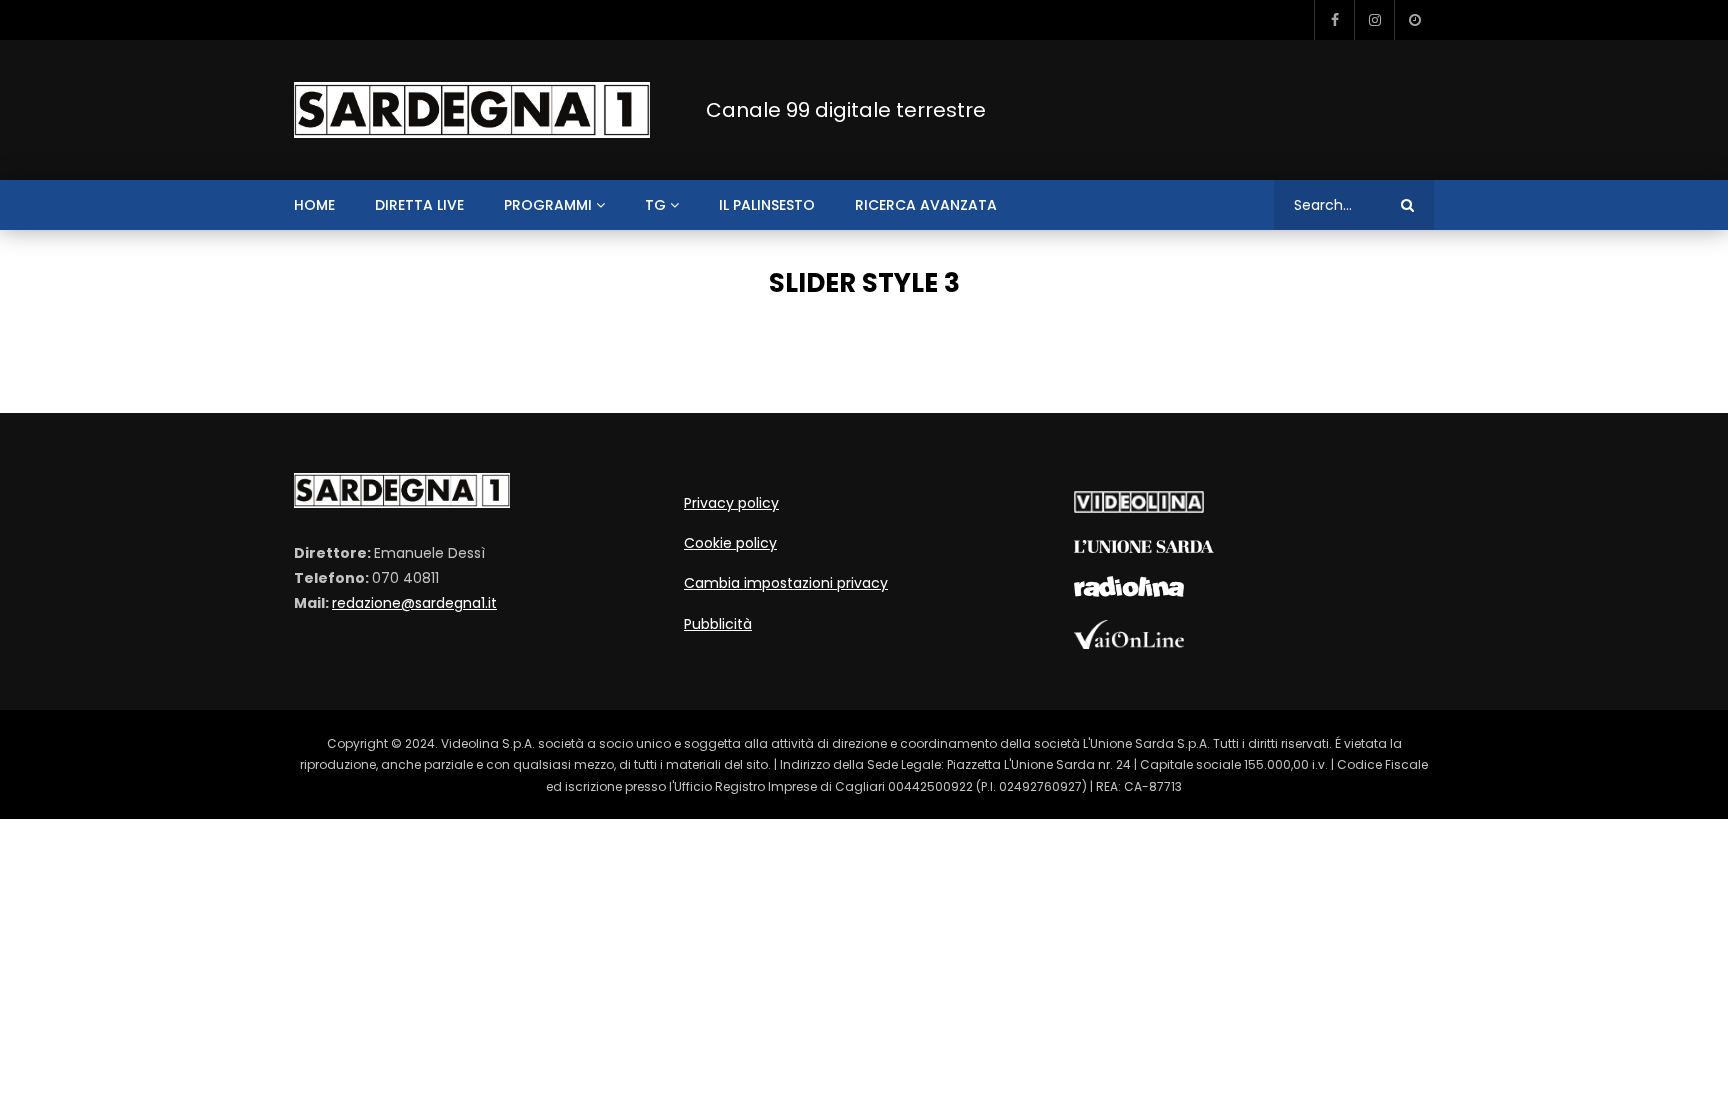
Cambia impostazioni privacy (786, 583)
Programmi (548, 205)
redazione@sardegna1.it (414, 603)
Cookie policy (730, 543)
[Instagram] (1374, 20)
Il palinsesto (767, 205)
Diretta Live (419, 205)
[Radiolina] (1129, 592)
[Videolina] (1139, 508)
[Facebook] (1334, 20)
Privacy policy (731, 503)
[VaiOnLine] (1129, 644)
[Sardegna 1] (472, 110)
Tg (655, 205)
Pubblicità (718, 624)
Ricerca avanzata (926, 205)
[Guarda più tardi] (1414, 20)
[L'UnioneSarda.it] (1144, 548)
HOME (314, 205)
